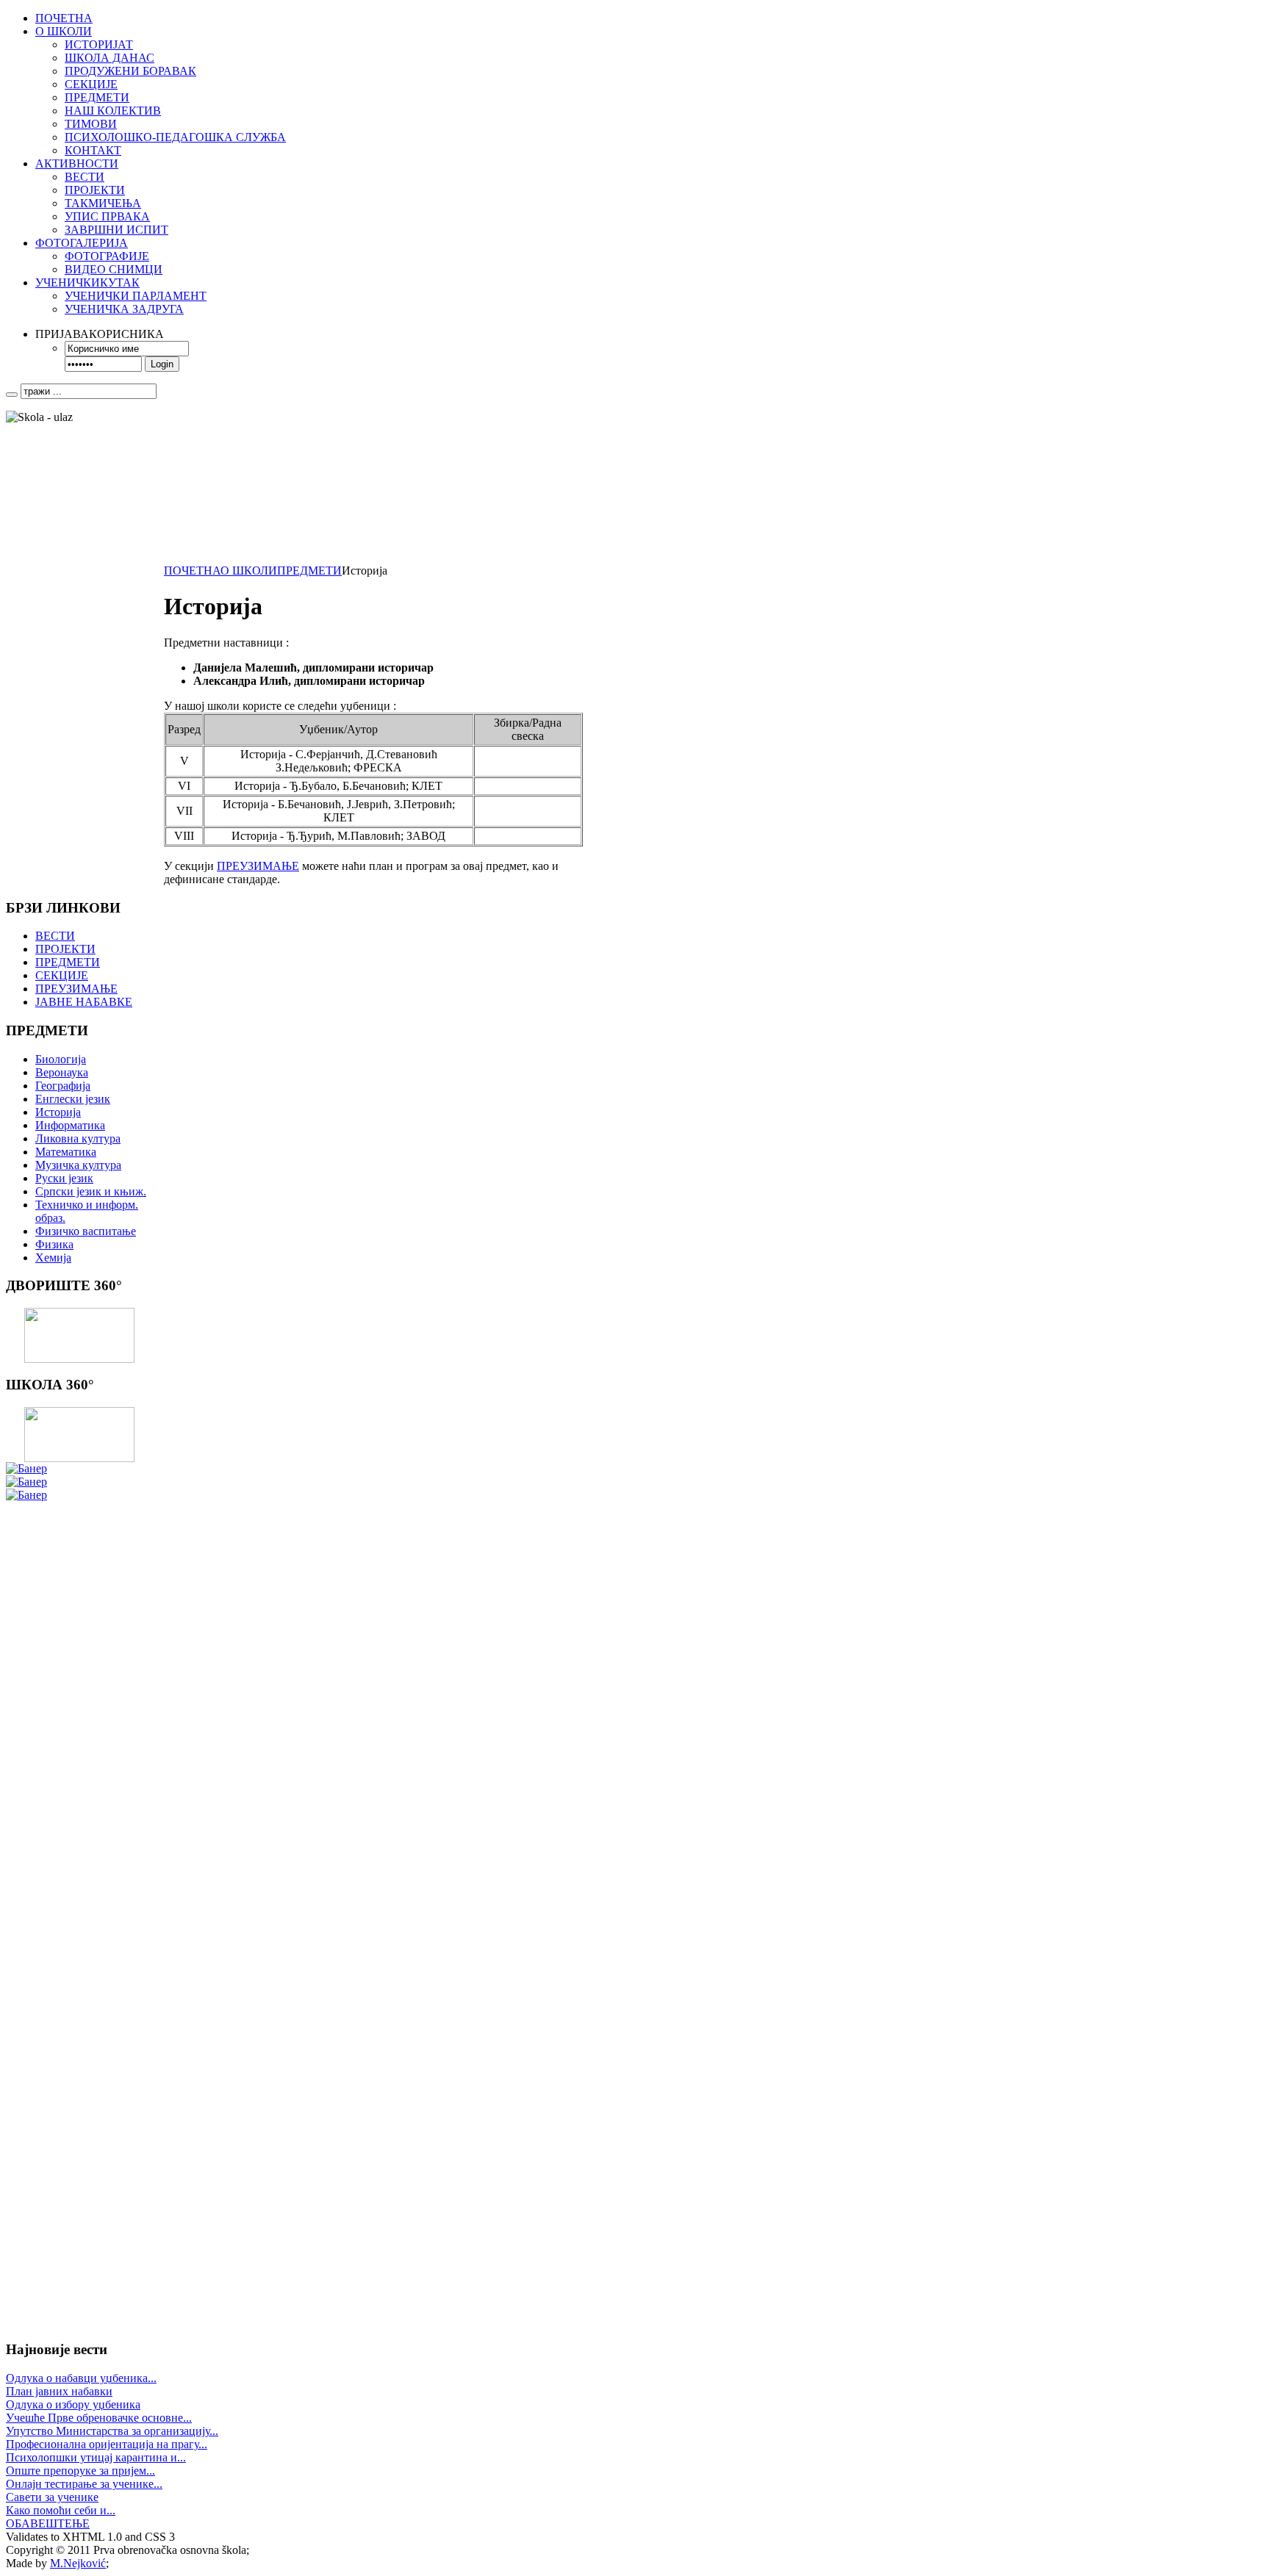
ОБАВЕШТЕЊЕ (48, 2523)
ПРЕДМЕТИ (309, 571)
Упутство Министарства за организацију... (112, 2431)
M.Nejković (78, 2563)
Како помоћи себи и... (61, 2510)
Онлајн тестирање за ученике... (84, 2484)
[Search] (12, 395)
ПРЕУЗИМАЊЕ (258, 866)
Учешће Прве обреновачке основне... (99, 2418)
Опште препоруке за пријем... (80, 2471)
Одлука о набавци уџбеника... (81, 2378)
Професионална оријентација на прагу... (107, 2444)
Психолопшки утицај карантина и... (96, 2457)
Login (162, 364)
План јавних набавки (59, 2391)
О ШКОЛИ (249, 571)
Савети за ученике (52, 2497)
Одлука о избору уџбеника (73, 2404)
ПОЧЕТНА (192, 571)
